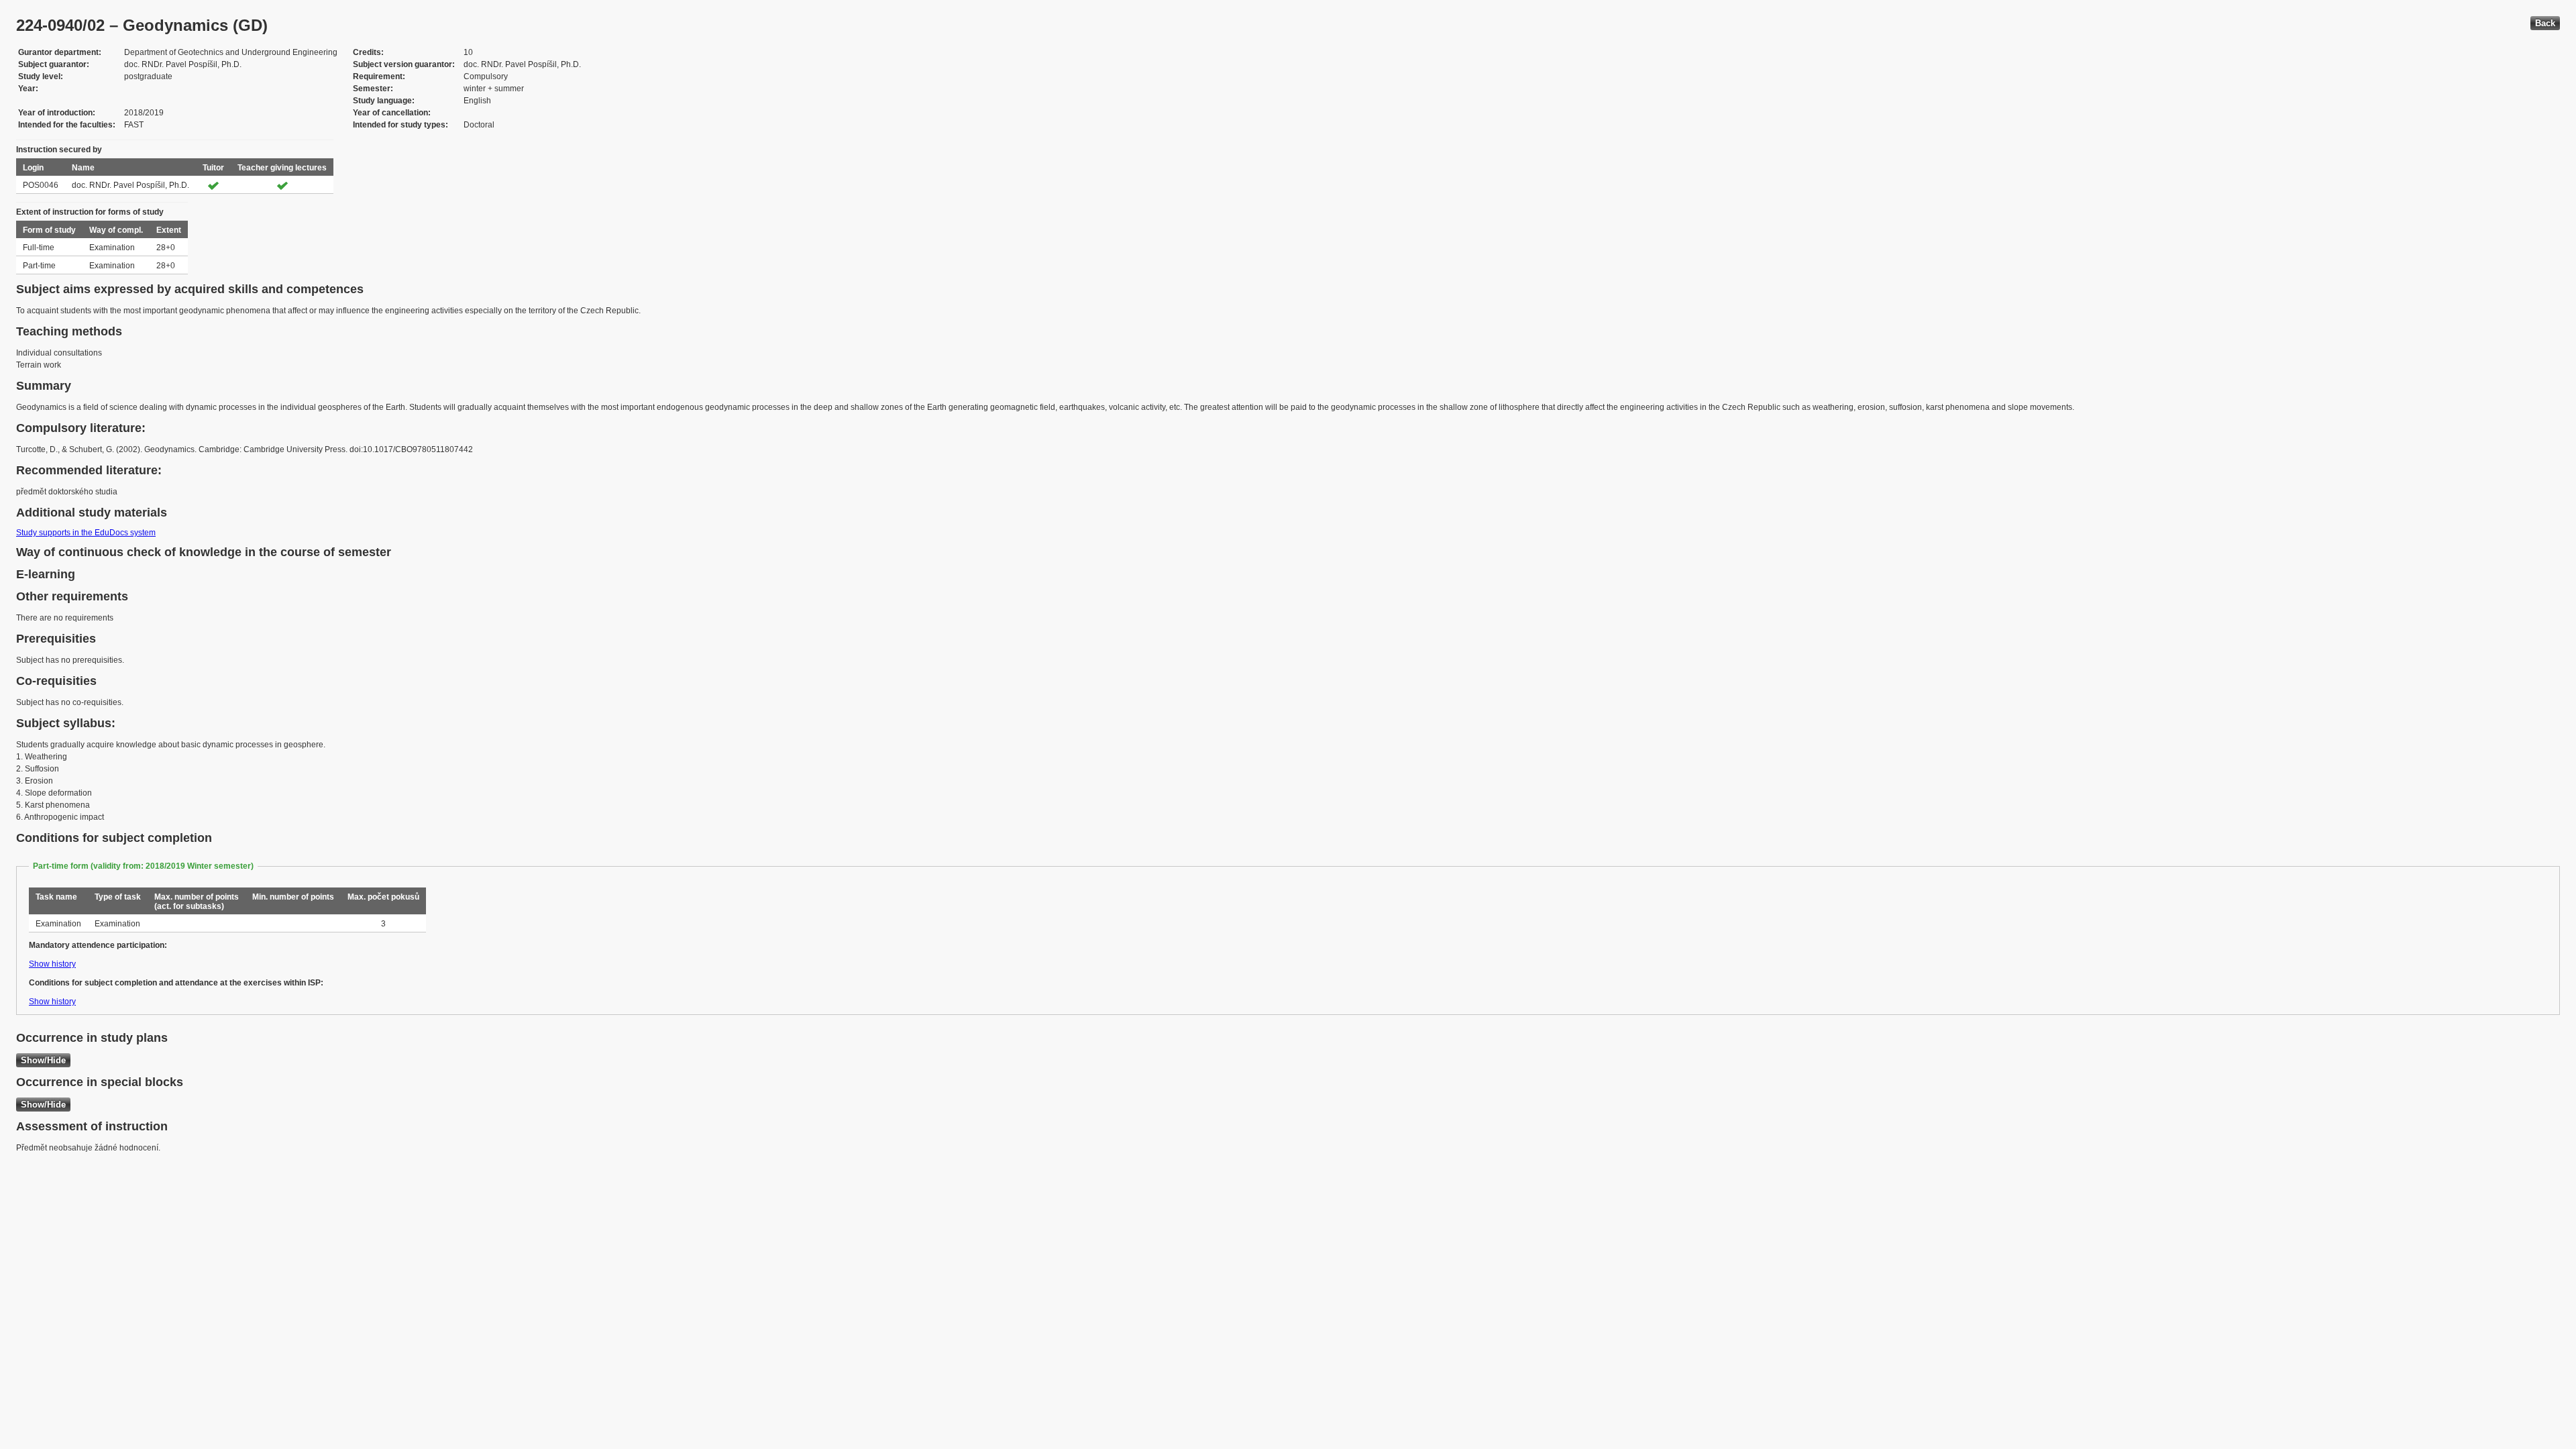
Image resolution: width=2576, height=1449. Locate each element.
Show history (52, 964)
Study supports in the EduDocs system (86, 533)
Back (2545, 23)
